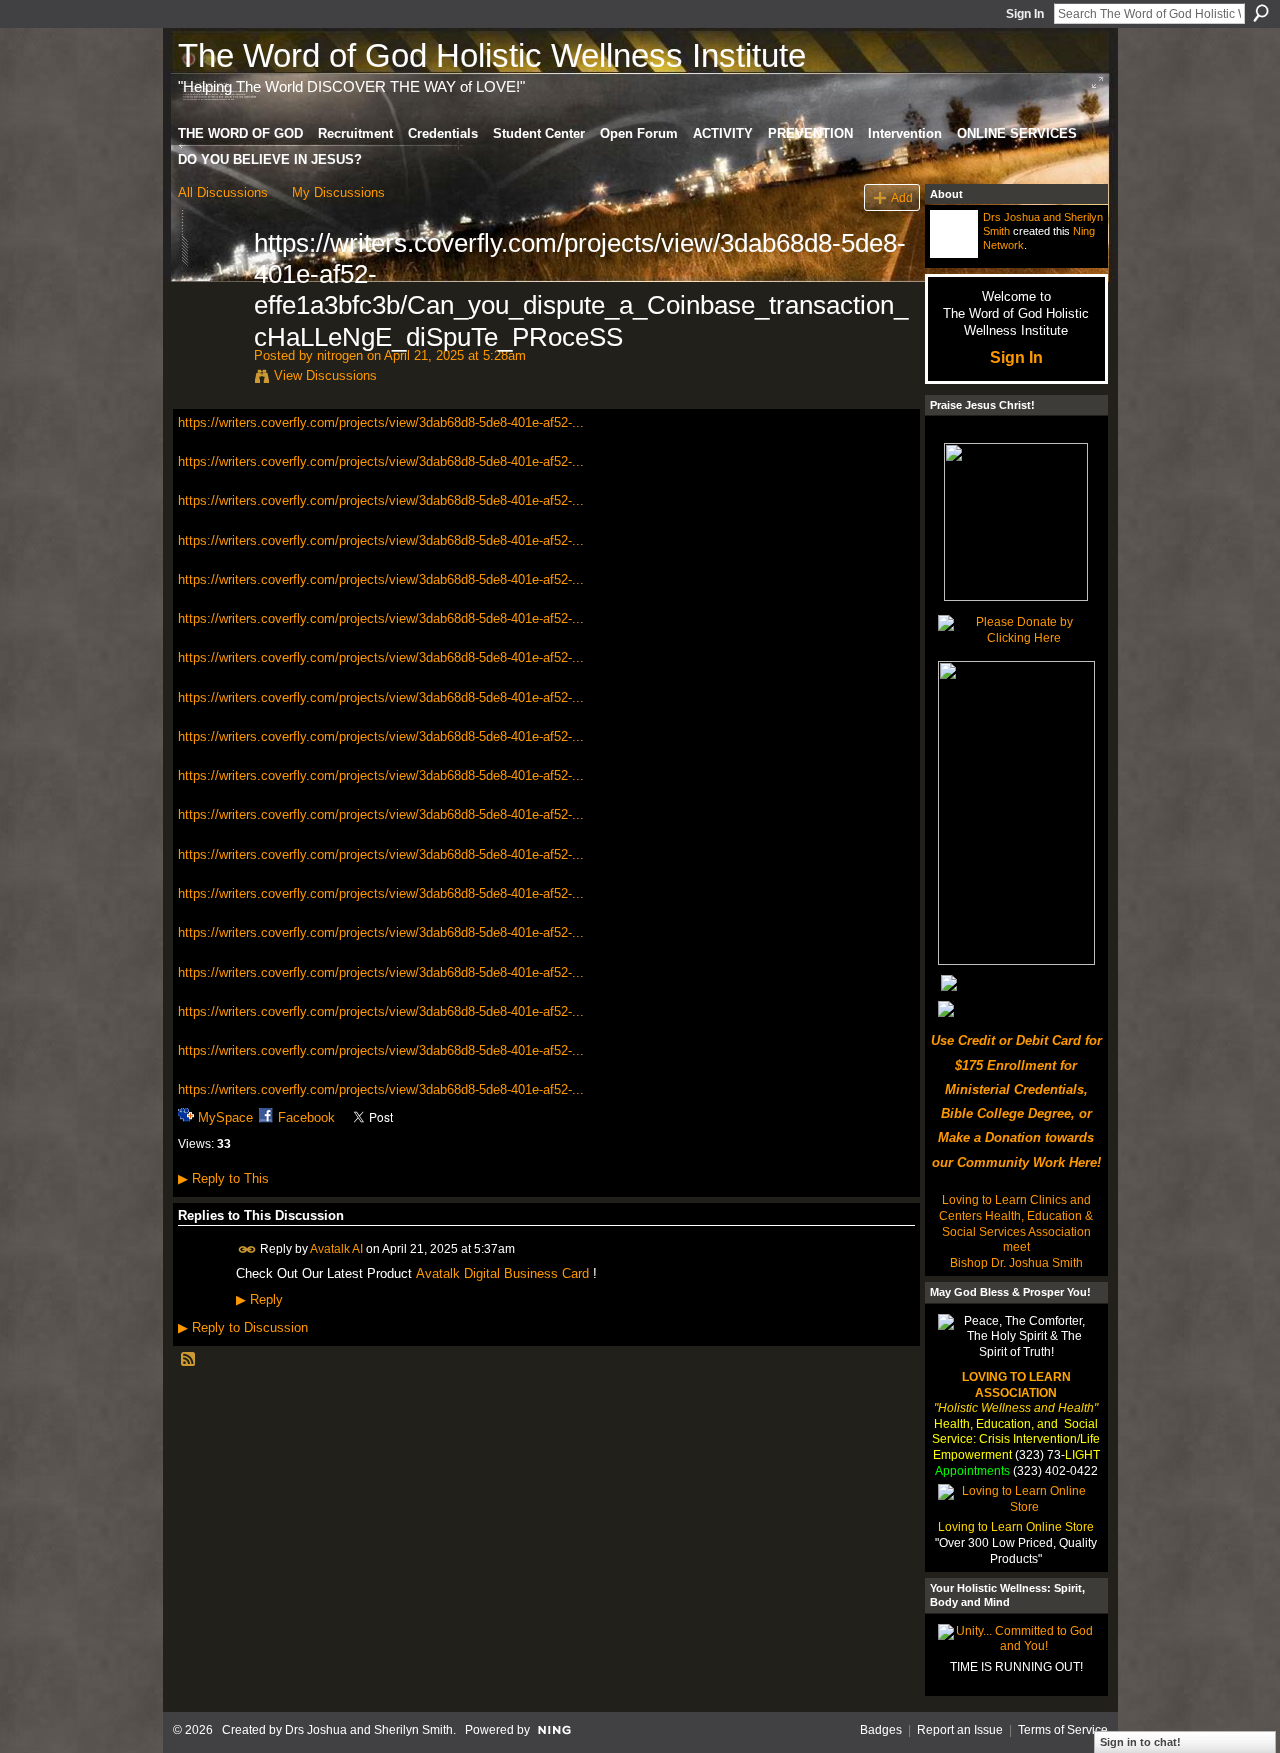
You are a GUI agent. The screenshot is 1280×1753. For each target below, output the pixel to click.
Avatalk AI (336, 1249)
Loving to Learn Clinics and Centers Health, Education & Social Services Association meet (1016, 1223)
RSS (189, 1360)
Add (902, 197)
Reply (259, 1300)
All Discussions (223, 192)
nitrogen (340, 355)
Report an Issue (960, 1730)
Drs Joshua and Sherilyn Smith (369, 1730)
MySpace (225, 1117)
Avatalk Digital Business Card (502, 1273)
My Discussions (338, 192)
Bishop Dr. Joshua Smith (1016, 1263)
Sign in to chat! (1140, 1742)
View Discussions (325, 375)
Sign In (1025, 14)
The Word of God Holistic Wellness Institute (492, 55)
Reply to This (223, 1178)
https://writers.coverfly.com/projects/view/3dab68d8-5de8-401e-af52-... (381, 422)
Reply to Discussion (243, 1327)
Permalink (247, 1249)
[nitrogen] (210, 285)
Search (1261, 13)
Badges (881, 1730)
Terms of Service (1063, 1730)
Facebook (306, 1117)
